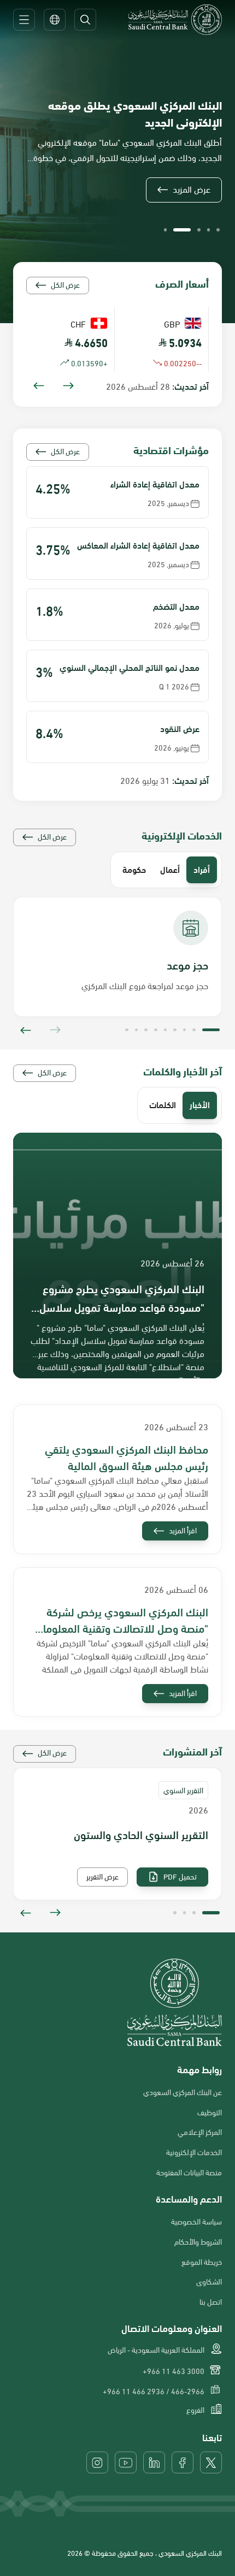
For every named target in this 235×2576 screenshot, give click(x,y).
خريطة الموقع (202, 2262)
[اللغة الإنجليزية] (55, 20)
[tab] (202, 870)
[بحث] (85, 20)
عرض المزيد (192, 189)
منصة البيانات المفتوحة (189, 2172)
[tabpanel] (117, 966)
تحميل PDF (180, 1876)
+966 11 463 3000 (174, 2371)
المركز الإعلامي (200, 2132)
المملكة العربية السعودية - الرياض (156, 2349)
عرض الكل (65, 284)
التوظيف (210, 2112)
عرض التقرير (102, 1876)
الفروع (195, 2410)
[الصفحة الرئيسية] (175, 20)
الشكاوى (209, 2281)
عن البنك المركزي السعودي (183, 2092)
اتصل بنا (211, 2301)
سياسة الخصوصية (196, 2221)
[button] (218, 230)
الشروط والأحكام (198, 2241)
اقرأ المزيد (183, 1530)
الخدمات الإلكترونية (194, 2152)
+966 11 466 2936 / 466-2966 (154, 2391)
